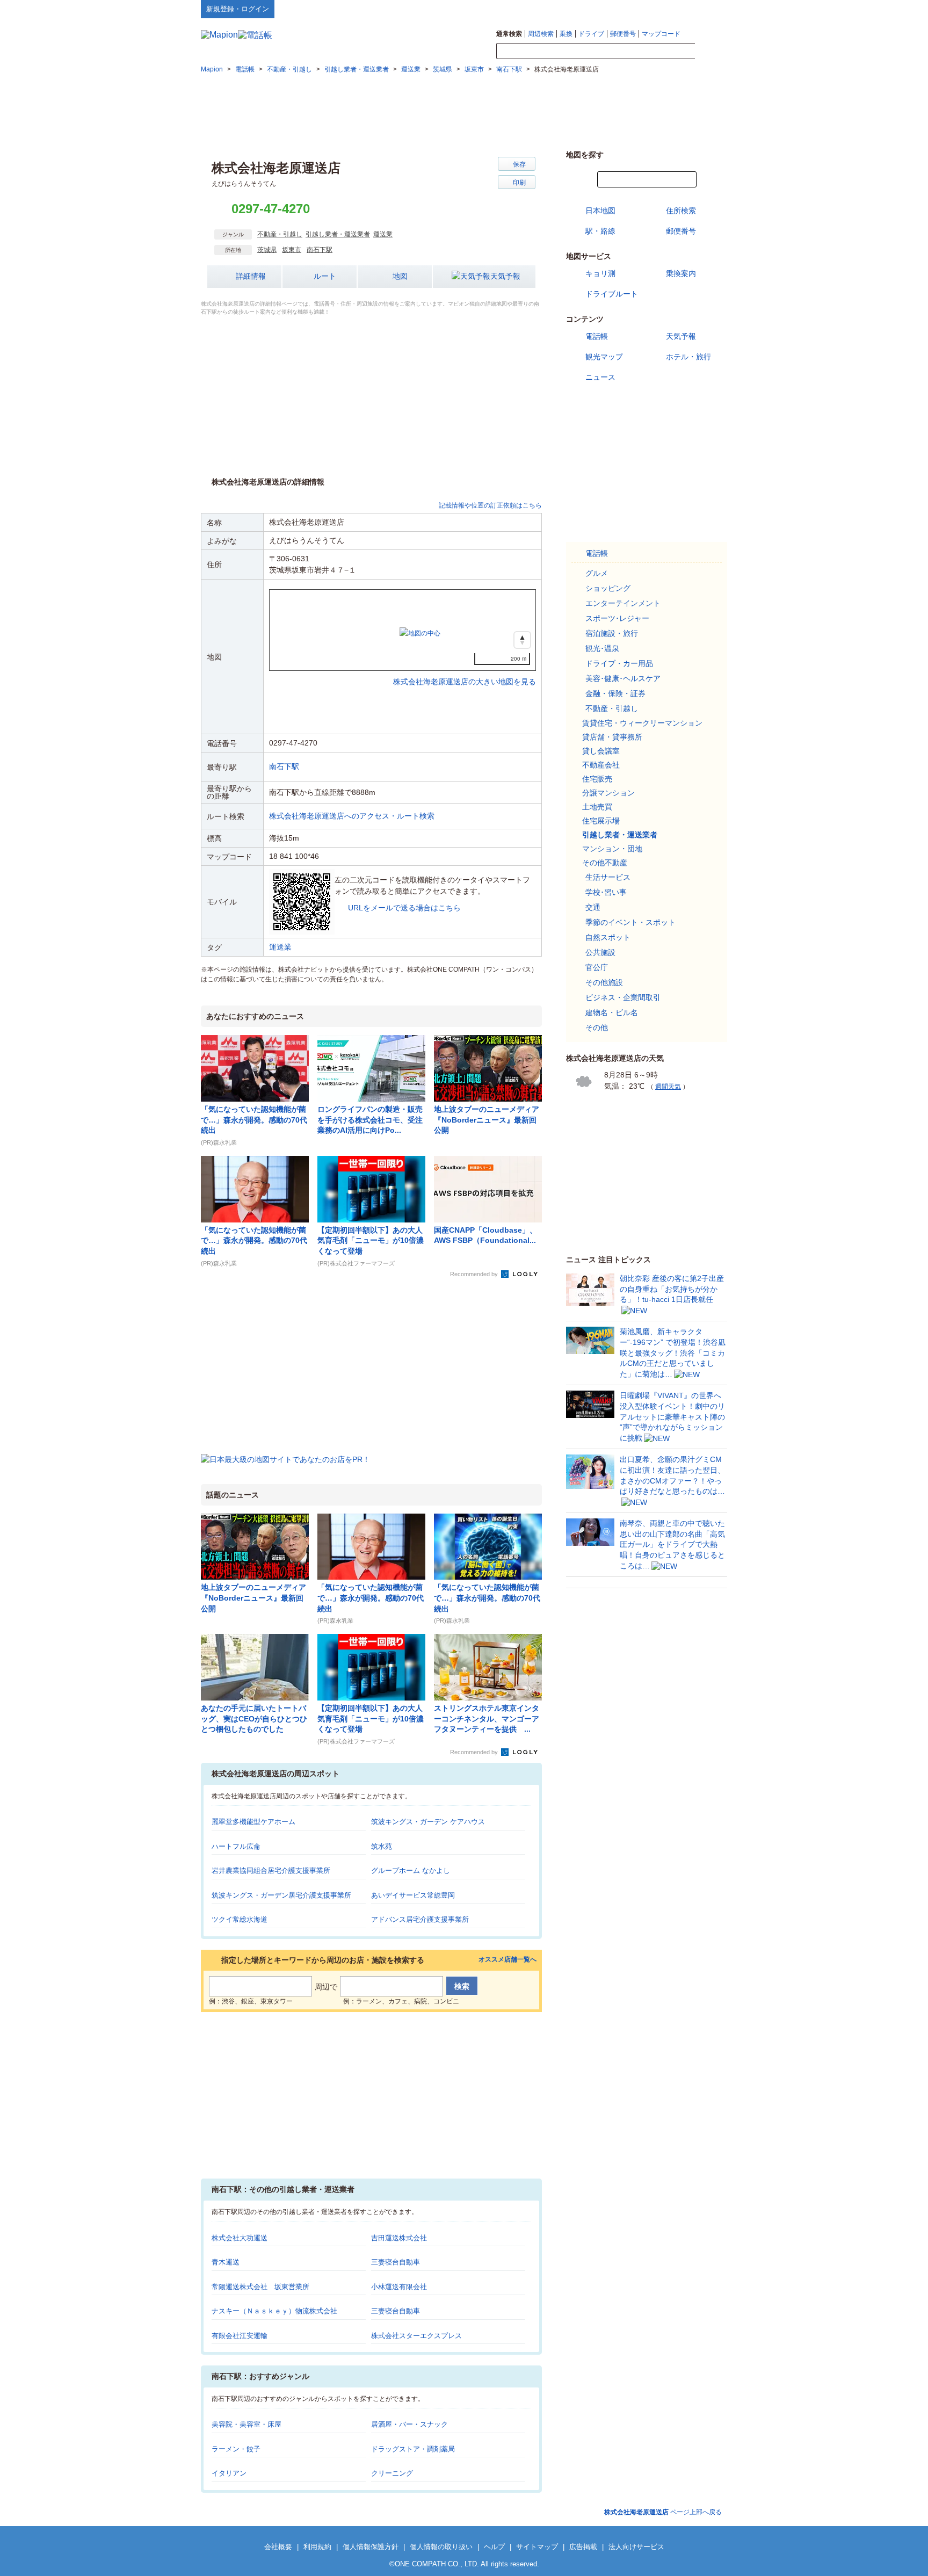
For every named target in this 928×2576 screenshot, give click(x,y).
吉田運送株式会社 (399, 2238)
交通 (593, 907)
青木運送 (226, 2262)
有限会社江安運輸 (240, 2336)
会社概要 (278, 2547)
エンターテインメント (623, 603)
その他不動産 (605, 863)
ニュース (600, 377)
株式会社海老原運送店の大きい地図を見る (465, 670)
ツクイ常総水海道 (240, 1919)
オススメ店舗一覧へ (508, 1960)
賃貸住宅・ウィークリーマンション (642, 723)
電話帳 (597, 336)
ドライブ (591, 34)
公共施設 (600, 952)
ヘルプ (676, 9)
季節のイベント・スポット (630, 922)
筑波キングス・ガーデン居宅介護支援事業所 (281, 1895)
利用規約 (317, 2547)
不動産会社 (601, 765)
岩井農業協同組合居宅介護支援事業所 (271, 1871)
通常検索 (509, 34)
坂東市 (292, 250)
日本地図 (600, 211)
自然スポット (608, 937)
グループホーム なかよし (411, 1871)
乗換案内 (681, 273)
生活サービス (608, 877)
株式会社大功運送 (240, 2238)
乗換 (566, 34)
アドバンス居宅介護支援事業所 (420, 1919)
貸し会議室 (601, 751)
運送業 (383, 234)
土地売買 (597, 807)
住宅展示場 (601, 821)
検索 (711, 52)
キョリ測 (600, 273)
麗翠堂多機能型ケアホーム (253, 1822)
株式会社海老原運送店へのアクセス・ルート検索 (352, 816)
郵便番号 (623, 34)
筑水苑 (382, 1846)
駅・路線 (600, 231)
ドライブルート (612, 294)
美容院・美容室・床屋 (247, 2424)
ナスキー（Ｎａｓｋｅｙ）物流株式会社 (274, 2311)
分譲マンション (608, 793)
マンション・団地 (612, 849)
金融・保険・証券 (615, 693)
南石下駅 (320, 250)
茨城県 (267, 250)
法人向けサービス (636, 2547)
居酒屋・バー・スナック (409, 2424)
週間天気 (668, 1087)
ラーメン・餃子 (236, 2449)
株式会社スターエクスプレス (416, 2336)
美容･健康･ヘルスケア (623, 678)
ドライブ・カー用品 (619, 663)
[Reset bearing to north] (522, 640)
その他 (597, 1027)
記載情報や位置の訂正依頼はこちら (490, 505)
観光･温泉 (602, 648)
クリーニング (392, 2473)
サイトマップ (709, 9)
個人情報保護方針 (371, 2547)
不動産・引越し (280, 234)
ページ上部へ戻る (663, 2512)
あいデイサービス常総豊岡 (413, 1895)
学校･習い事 (606, 892)
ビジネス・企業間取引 (623, 997)
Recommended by (475, 1274)
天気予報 (505, 276)
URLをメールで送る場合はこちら (404, 908)
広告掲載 (583, 2547)
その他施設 (604, 982)
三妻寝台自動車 (396, 2262)
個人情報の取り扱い (441, 2547)
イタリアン (229, 2473)
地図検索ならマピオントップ (622, 9)
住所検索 (681, 211)
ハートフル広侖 (236, 1846)
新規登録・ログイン (238, 9)
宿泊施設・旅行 (612, 633)
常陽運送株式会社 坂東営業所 (260, 2287)
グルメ (597, 573)
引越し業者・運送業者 (338, 234)
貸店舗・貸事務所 (612, 737)
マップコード (661, 34)
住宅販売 (597, 779)
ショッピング (608, 588)
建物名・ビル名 (612, 1012)
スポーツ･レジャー (617, 618)
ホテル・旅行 (688, 357)
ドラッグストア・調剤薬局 (413, 2449)
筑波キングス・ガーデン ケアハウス (428, 1822)
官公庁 (597, 967)
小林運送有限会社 (399, 2287)
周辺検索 (541, 34)
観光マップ (604, 357)
